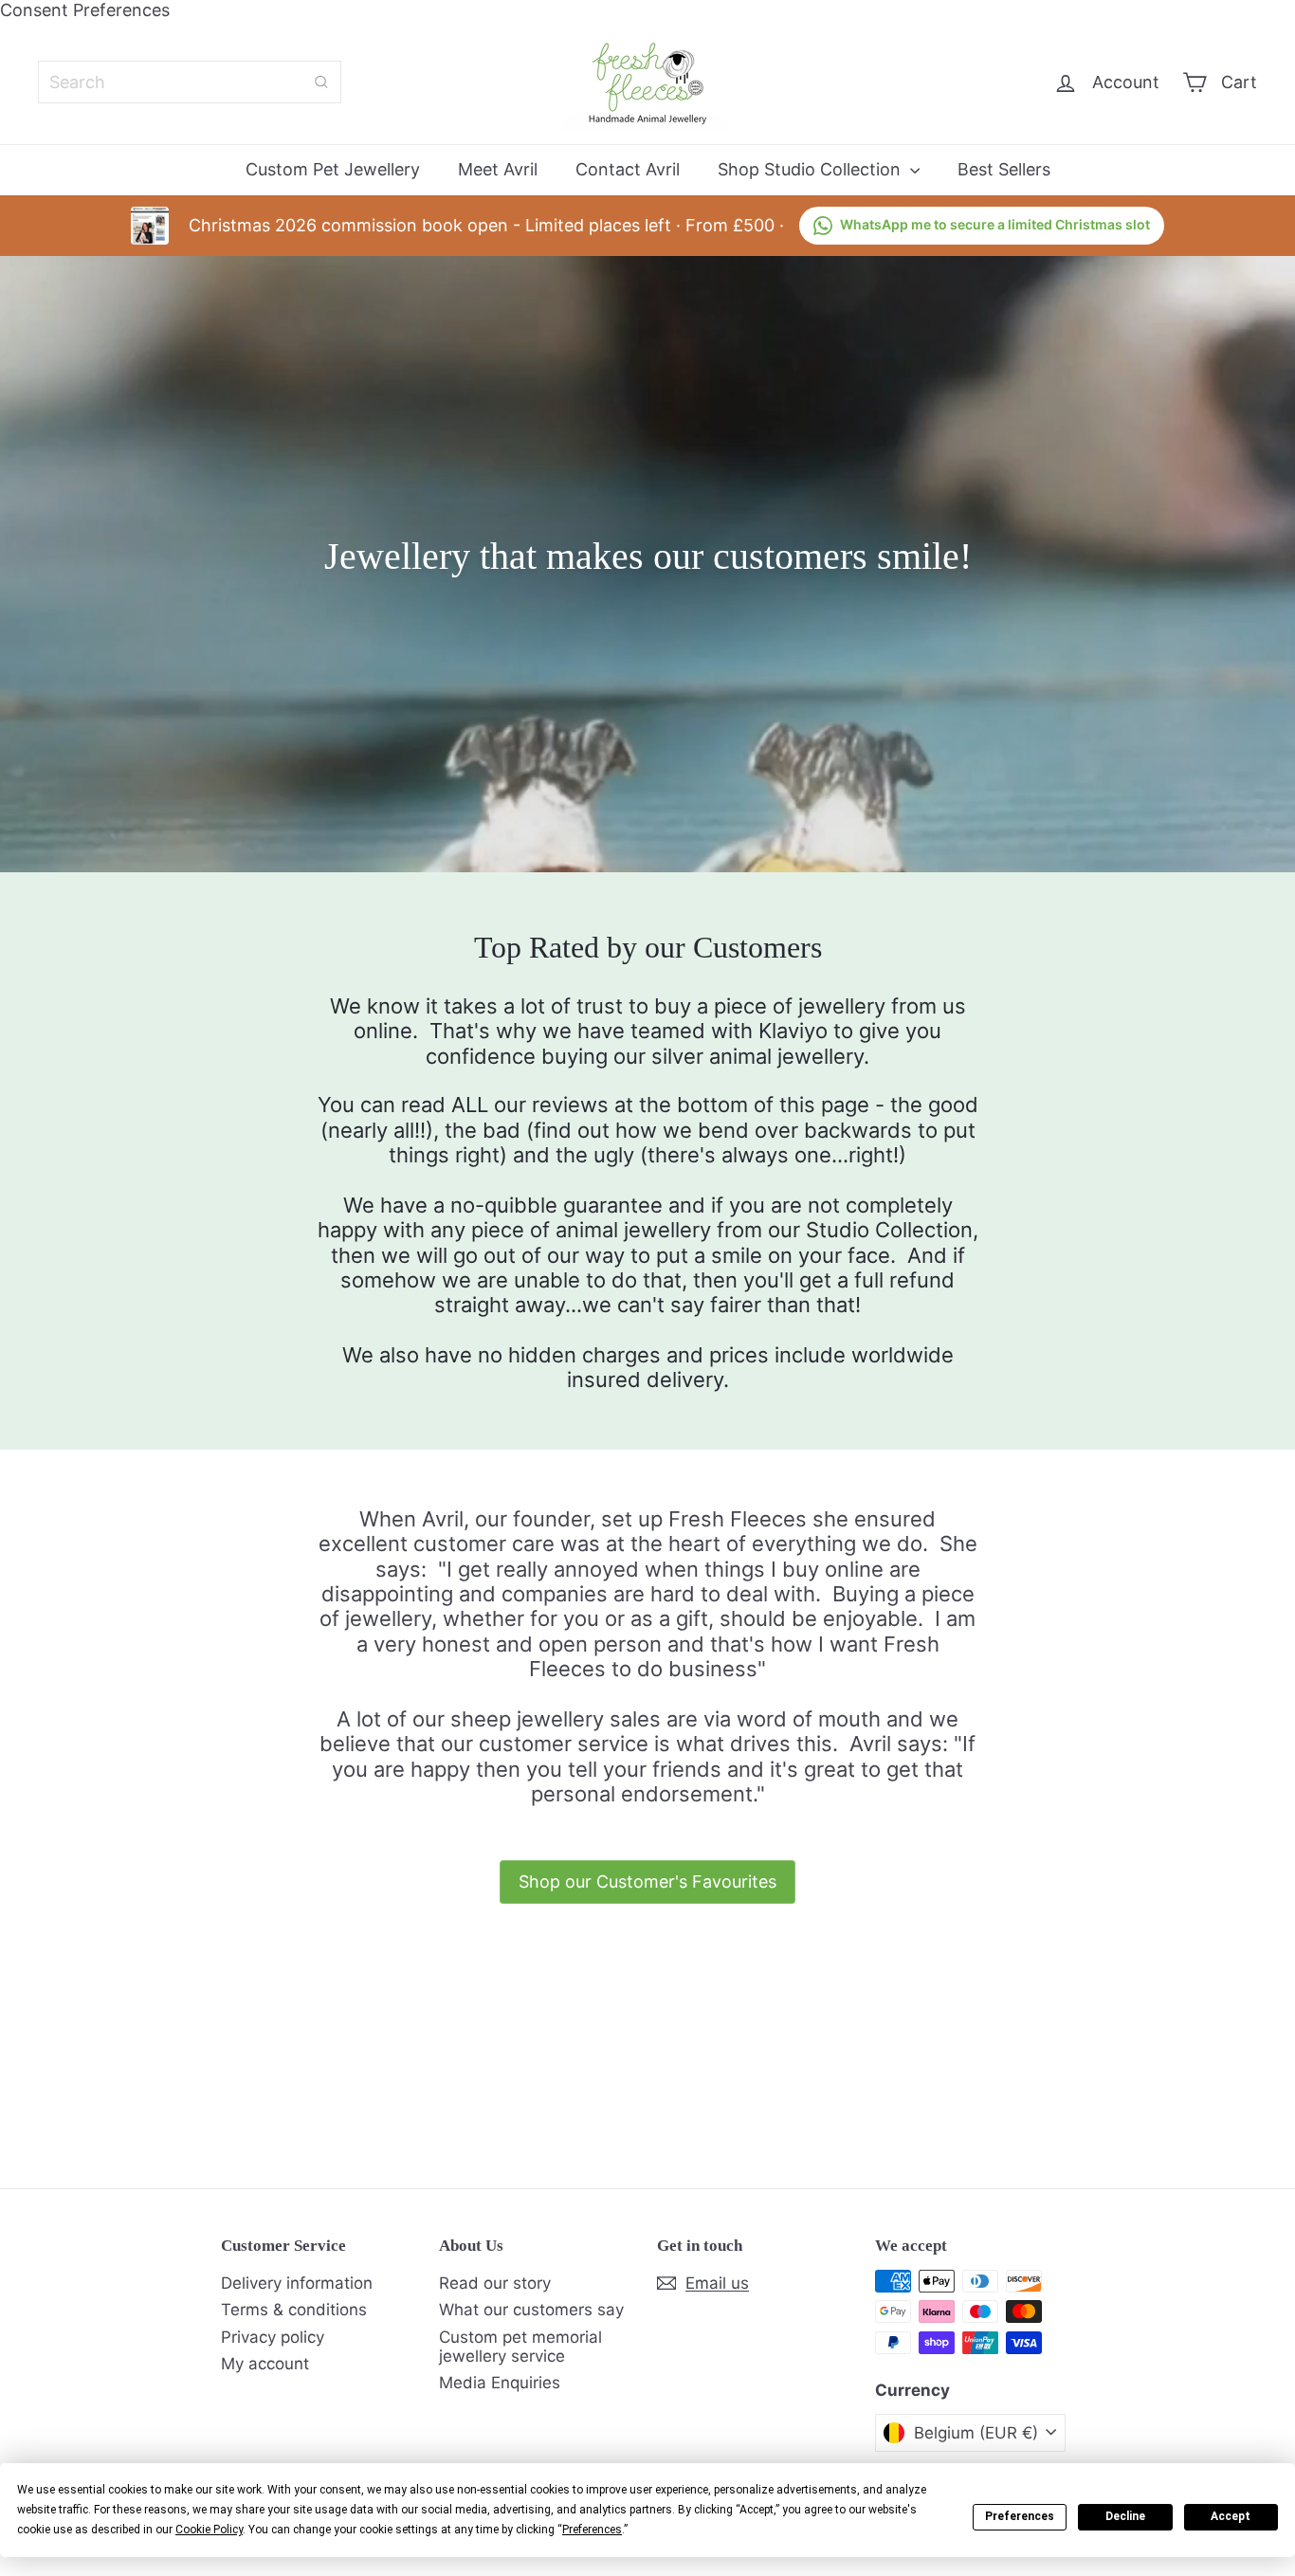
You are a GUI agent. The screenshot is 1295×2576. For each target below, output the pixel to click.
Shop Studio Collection (812, 169)
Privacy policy (273, 2337)
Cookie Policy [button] (209, 2530)
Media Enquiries (500, 2383)
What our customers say (531, 2310)
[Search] (321, 82)
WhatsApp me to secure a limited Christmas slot (995, 224)
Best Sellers (1004, 169)
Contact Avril (628, 169)
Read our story (495, 2283)
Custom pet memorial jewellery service (520, 2347)
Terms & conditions (294, 2310)
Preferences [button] (592, 2530)
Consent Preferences (85, 10)
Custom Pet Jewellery (333, 169)
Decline (1125, 2516)
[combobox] (190, 82)
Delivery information (297, 2283)
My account (265, 2364)
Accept (1231, 2516)
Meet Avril (498, 169)
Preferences (1020, 2516)
